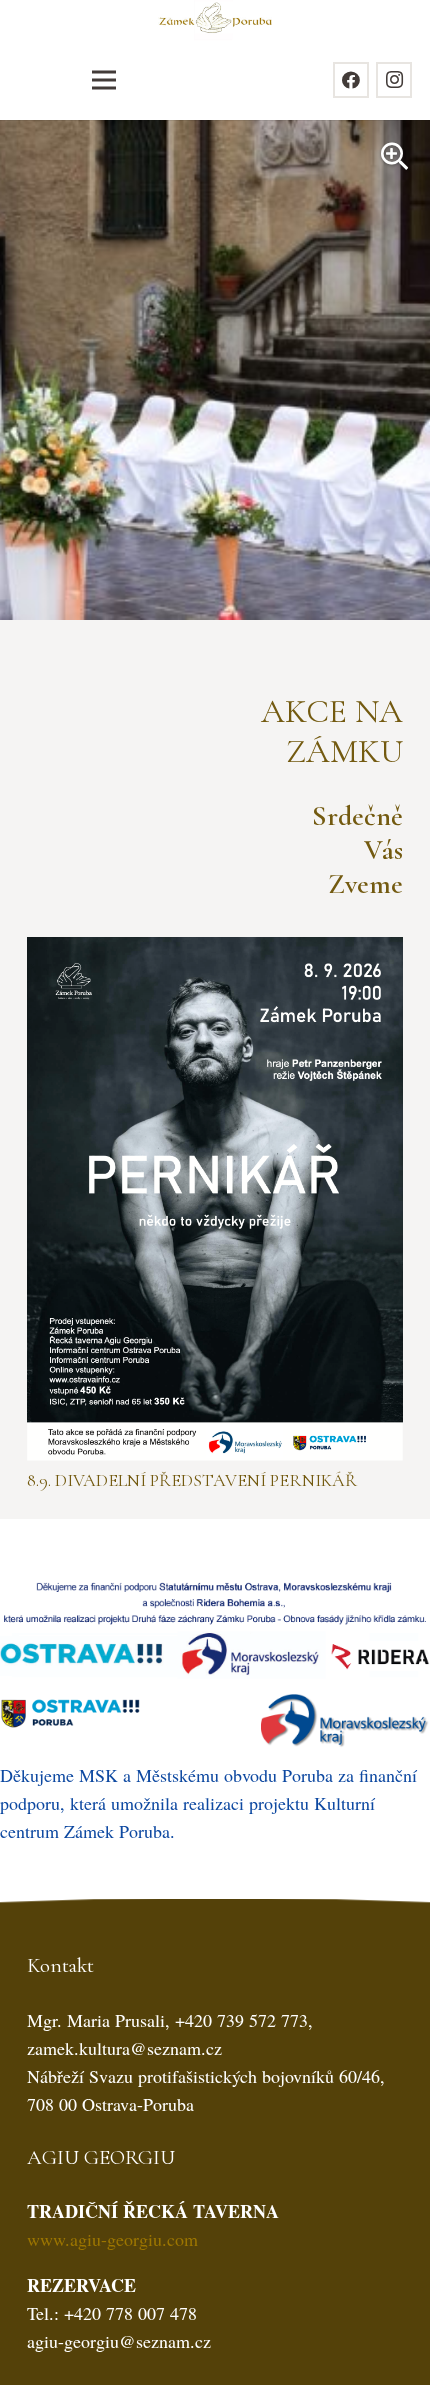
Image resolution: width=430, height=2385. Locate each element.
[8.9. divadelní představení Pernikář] (215, 951)
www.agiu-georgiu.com (112, 2239)
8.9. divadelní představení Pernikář (192, 1480)
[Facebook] (351, 80)
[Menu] (103, 80)
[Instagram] (394, 80)
